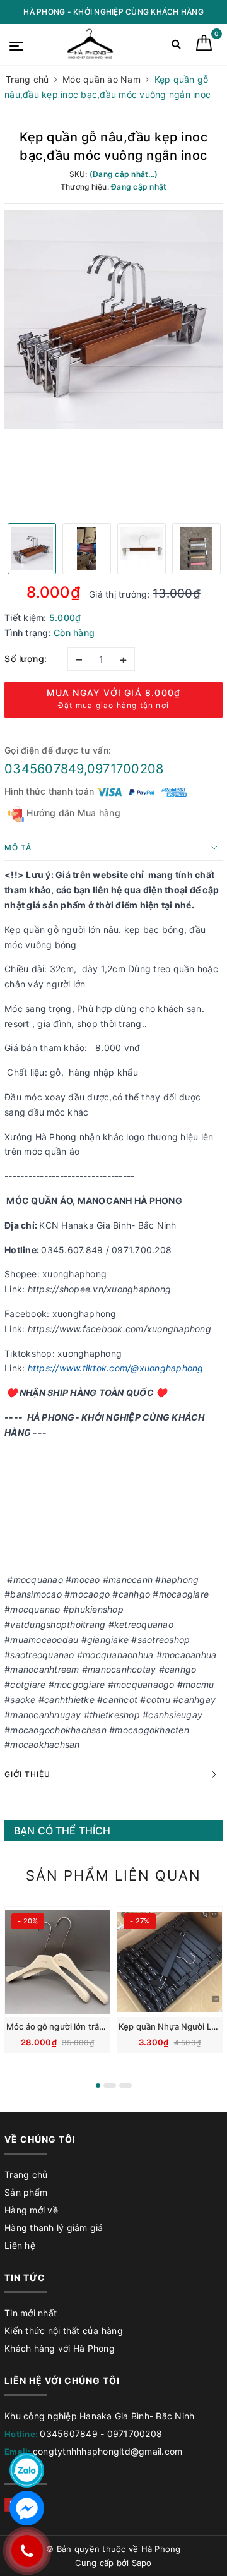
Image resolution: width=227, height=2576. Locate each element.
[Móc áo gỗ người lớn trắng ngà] (57, 1962)
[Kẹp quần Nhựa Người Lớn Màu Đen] (170, 1962)
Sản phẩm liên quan (113, 1875)
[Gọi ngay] (27, 2551)
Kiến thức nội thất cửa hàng (64, 2331)
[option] (113, 320)
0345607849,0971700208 (84, 769)
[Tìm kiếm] (176, 46)
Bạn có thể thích (62, 1831)
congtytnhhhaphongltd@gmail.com (108, 2451)
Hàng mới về (31, 2210)
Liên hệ (20, 2245)
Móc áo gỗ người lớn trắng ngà (66, 2026)
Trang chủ (26, 2175)
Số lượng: (26, 659)
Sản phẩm (26, 2192)
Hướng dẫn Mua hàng (72, 813)
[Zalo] (27, 2470)
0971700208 (135, 2434)
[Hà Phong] (91, 45)
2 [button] (110, 2085)
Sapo (142, 2563)
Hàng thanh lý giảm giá (54, 2228)
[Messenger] (27, 2508)
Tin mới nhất (31, 2313)
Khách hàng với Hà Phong (60, 2348)
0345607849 (69, 2434)
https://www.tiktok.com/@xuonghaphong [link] (116, 1368)
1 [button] (98, 2085)
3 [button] (125, 2085)
